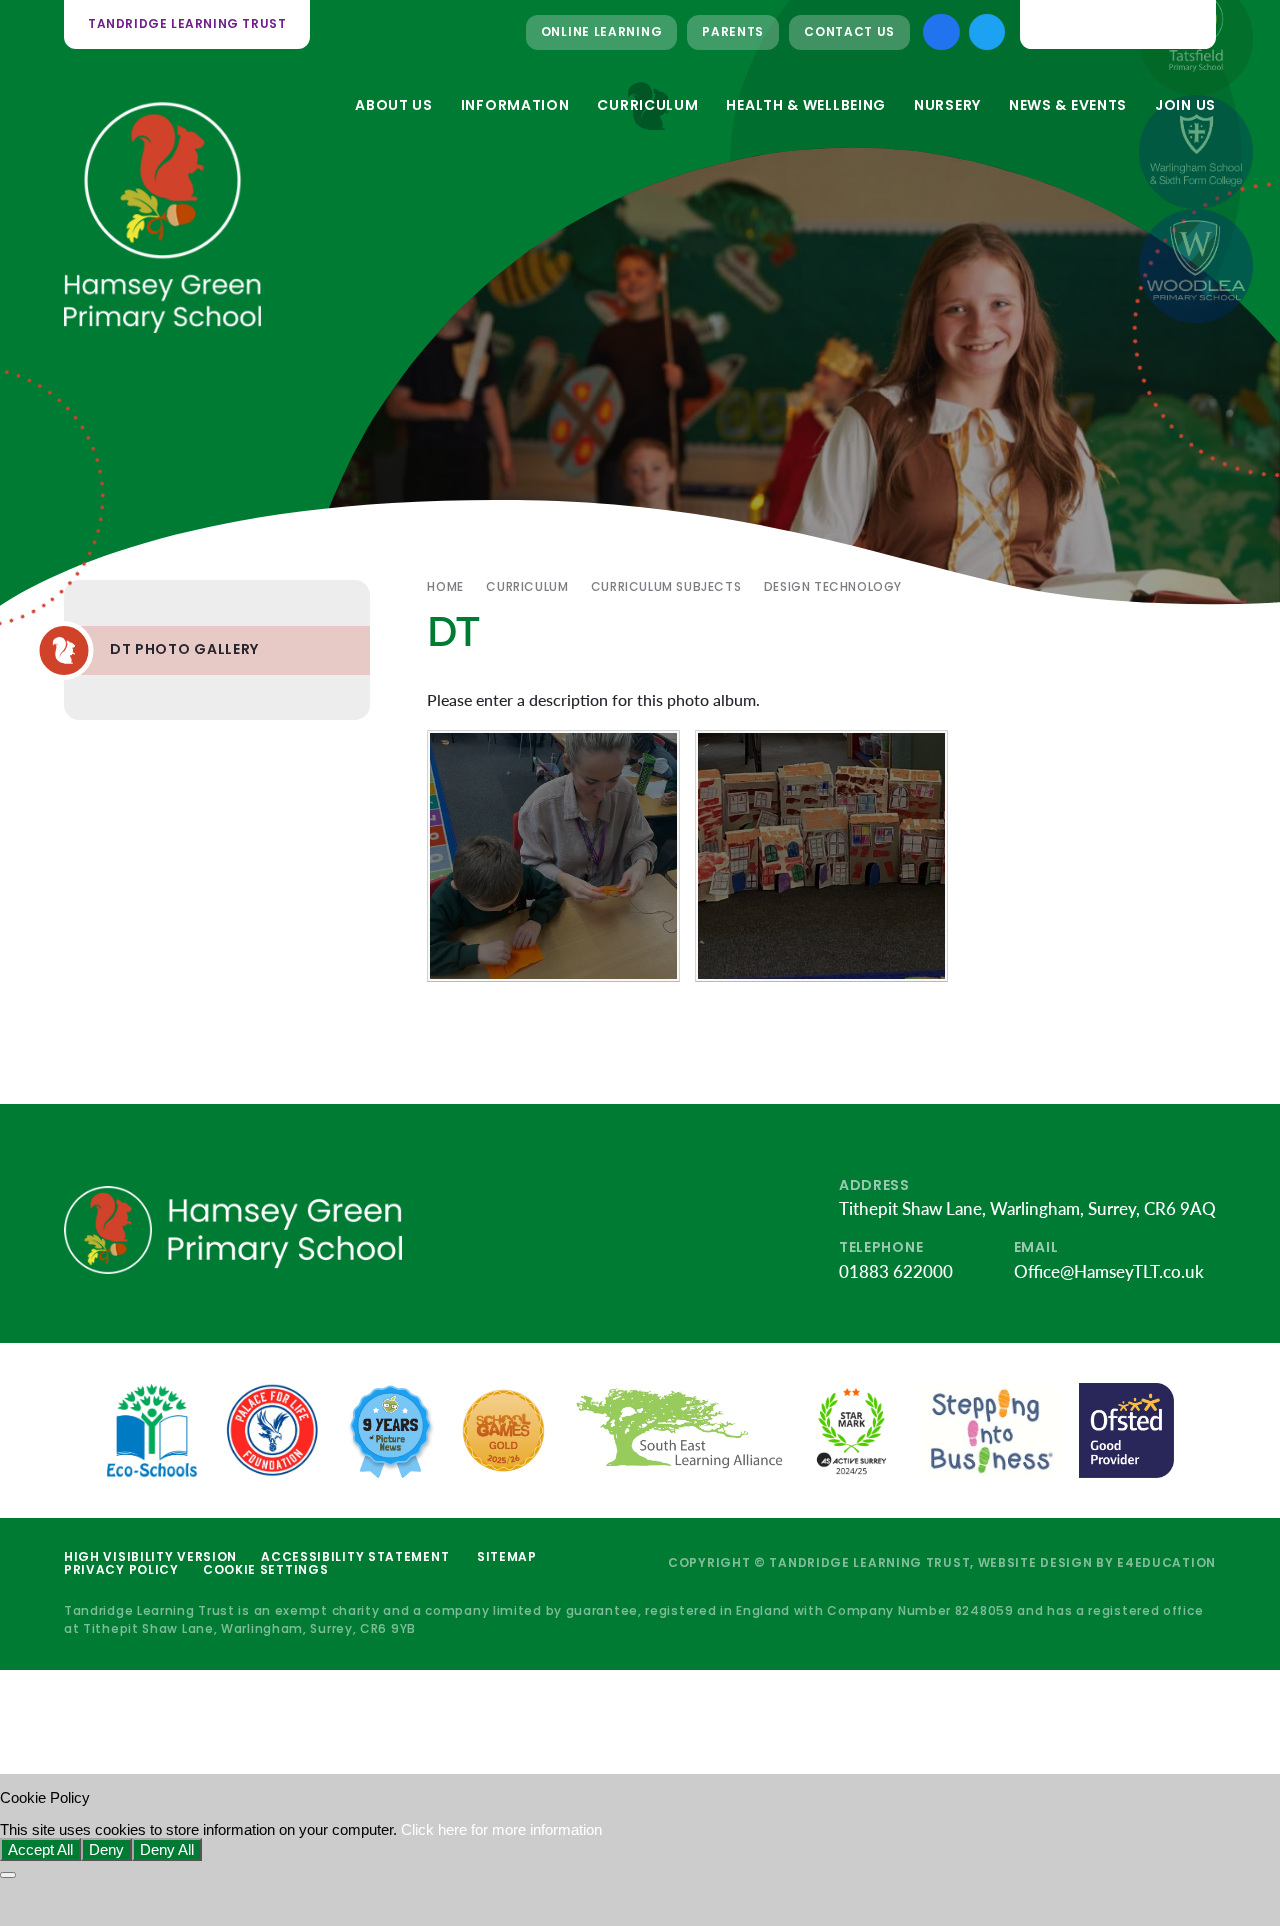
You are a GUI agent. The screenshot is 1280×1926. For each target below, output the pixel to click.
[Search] (1187, 24)
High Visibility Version (150, 1556)
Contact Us (849, 31)
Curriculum (527, 586)
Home (445, 586)
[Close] (8, 1875)
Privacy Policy (121, 1569)
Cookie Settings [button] (266, 1569)
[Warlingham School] (1196, 152)
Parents (733, 31)
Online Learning (602, 31)
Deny (106, 1849)
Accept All (40, 1849)
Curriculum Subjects (666, 586)
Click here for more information (501, 1829)
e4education (1166, 1562)
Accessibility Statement (355, 1556)
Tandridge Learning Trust (187, 23)
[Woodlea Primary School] (1196, 266)
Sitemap (507, 1556)
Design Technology (833, 586)
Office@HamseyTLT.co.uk (1109, 1271)
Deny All (167, 1849)
